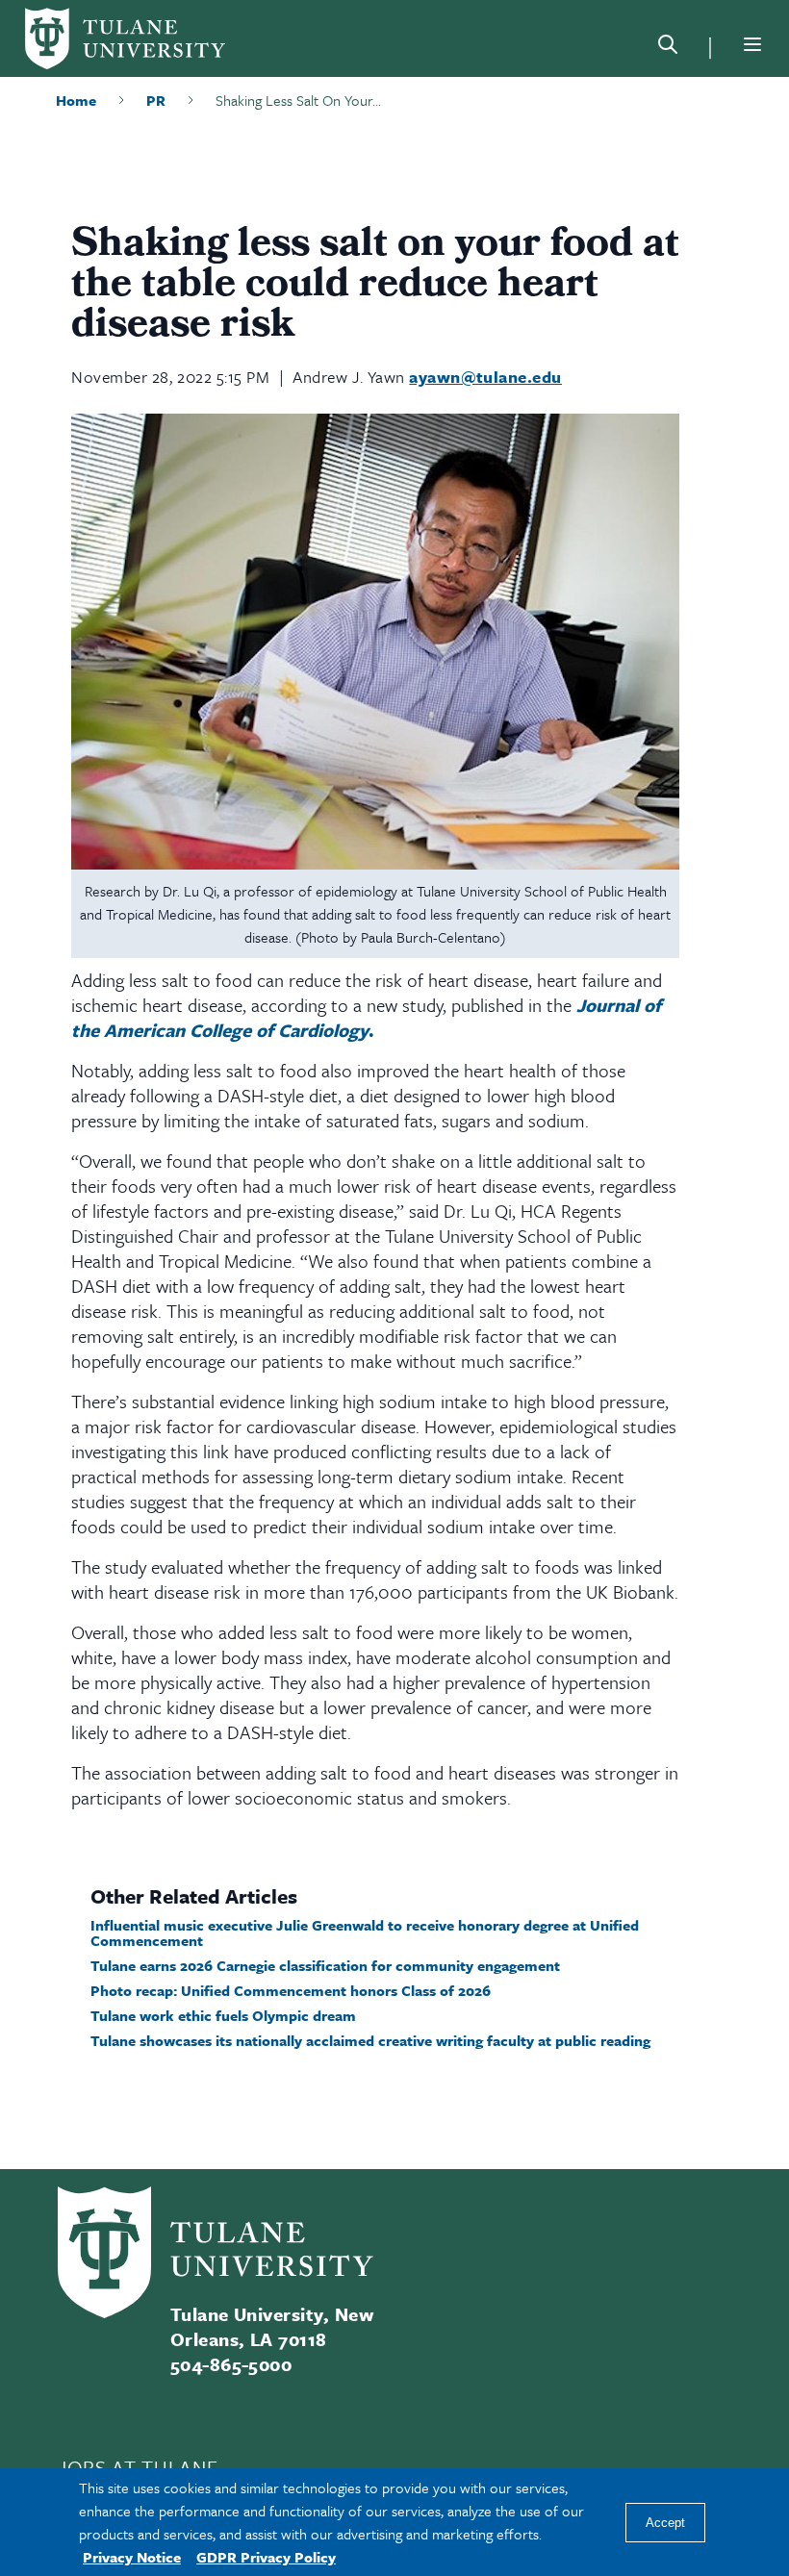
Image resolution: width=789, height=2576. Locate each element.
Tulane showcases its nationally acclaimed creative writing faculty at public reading (370, 2040)
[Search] (668, 48)
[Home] (125, 38)
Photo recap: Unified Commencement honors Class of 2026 (291, 1990)
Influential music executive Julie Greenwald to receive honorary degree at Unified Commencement (365, 1932)
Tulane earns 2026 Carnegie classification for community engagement (325, 1965)
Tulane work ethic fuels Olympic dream (223, 2015)
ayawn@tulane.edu (485, 377)
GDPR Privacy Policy (266, 2557)
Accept (665, 2523)
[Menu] (752, 44)
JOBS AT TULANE (138, 2467)
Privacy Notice (132, 2557)
